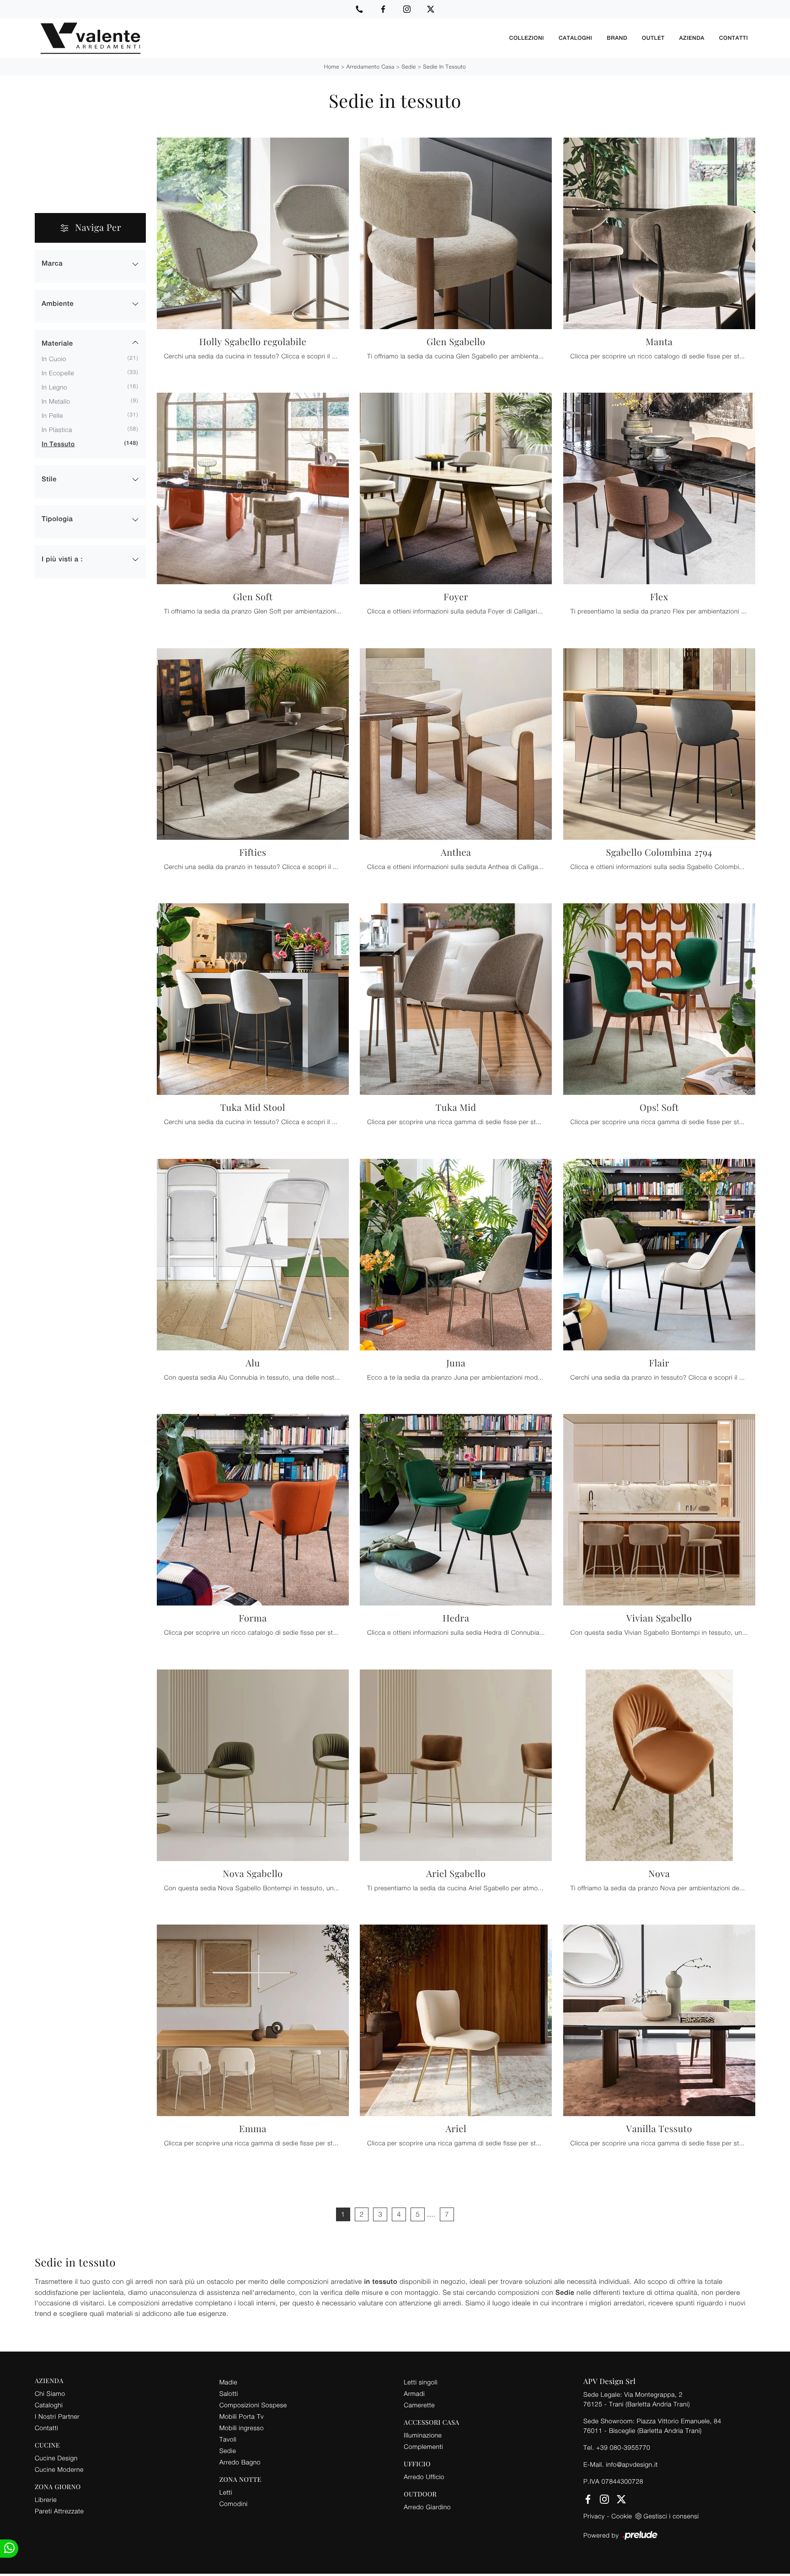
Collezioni (527, 38)
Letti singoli (421, 2382)
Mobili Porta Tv (242, 2416)
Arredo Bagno (240, 2462)
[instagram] (407, 9)
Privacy (594, 2516)
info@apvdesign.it (632, 2464)
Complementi (423, 2446)
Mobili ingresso (242, 2428)
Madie (228, 2382)
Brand (617, 38)
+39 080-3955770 (623, 2447)
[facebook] (383, 9)
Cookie (622, 2516)
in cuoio (54, 359)
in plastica (57, 429)
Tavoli (228, 2439)
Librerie (46, 2499)
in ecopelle (58, 373)
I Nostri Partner (57, 2416)
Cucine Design (56, 2458)
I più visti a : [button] (62, 559)
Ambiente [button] (58, 304)
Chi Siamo (50, 2393)
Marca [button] (52, 264)
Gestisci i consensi (671, 2516)
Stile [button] (49, 479)
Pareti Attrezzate (59, 2511)
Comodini (234, 2504)
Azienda (692, 38)
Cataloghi (575, 38)
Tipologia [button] (57, 519)
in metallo (56, 401)
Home (332, 67)
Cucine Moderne (59, 2469)
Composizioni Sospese (253, 2405)
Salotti (229, 2393)
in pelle (52, 415)
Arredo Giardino (427, 2507)
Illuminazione (423, 2435)
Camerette (419, 2405)
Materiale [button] (57, 344)
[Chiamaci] (359, 9)
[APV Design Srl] (268, 38)
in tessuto (58, 444)
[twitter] (431, 9)
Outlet (653, 38)
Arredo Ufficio (424, 2477)
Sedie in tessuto (444, 67)
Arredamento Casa (370, 67)
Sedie (409, 67)
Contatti (734, 38)
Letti (226, 2492)
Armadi (414, 2393)
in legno (54, 387)
